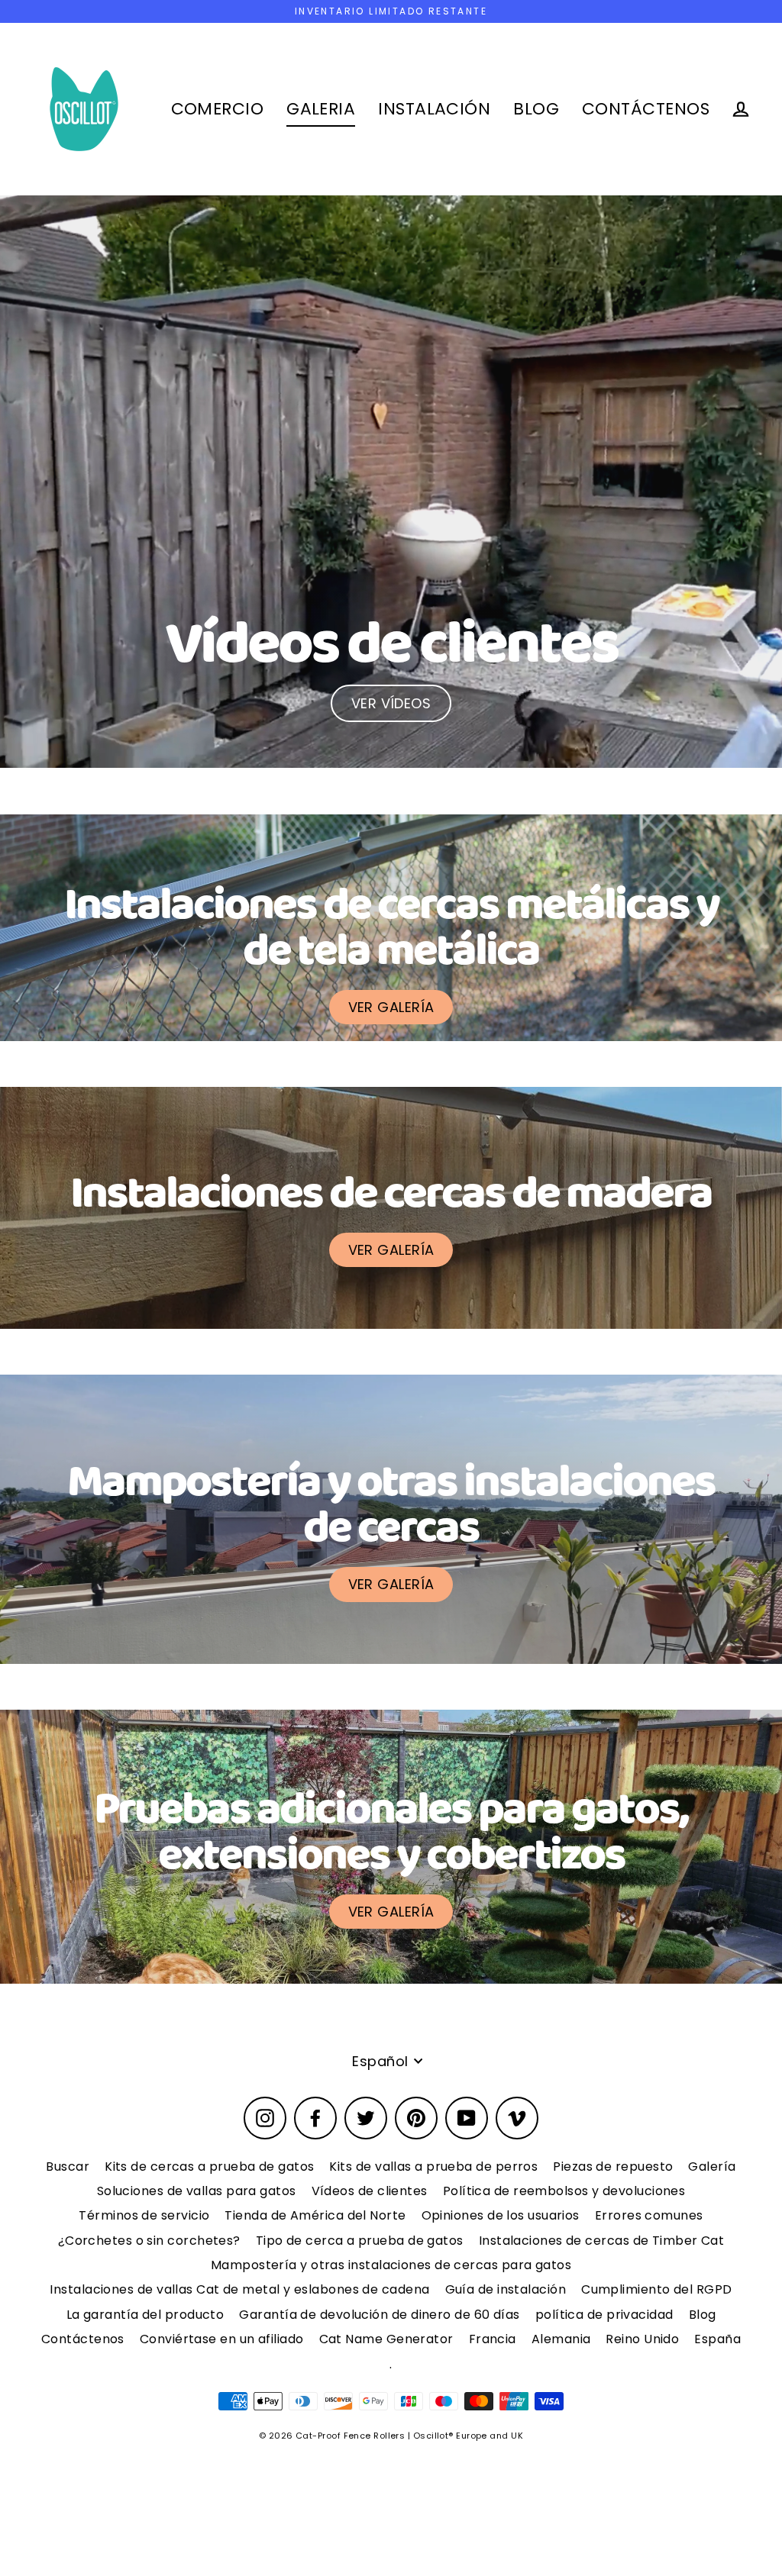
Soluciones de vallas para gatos (197, 2191)
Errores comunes (649, 2215)
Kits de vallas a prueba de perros (433, 2167)
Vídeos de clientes (370, 2191)
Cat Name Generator (386, 2339)
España (717, 2339)
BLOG (536, 109)
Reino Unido (642, 2339)
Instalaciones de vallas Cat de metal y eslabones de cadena (239, 2289)
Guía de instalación (506, 2289)
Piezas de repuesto (613, 2167)
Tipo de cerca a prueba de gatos (360, 2241)
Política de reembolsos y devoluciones (564, 2191)
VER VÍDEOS (391, 703)
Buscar (68, 2167)
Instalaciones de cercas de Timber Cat (602, 2241)
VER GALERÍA (391, 1007)
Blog (703, 2315)
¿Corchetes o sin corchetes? (149, 2241)
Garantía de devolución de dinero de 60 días (379, 2315)
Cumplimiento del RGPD (656, 2289)
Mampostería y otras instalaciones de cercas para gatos (391, 2265)
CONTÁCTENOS (646, 109)
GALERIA (321, 109)
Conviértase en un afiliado (222, 2339)
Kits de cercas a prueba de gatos (209, 2167)
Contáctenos (83, 2339)
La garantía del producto (145, 2315)
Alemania (561, 2339)
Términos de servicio (144, 2215)
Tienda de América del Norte (315, 2215)
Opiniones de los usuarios (501, 2215)
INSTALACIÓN (434, 109)
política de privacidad (604, 2315)
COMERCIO (218, 109)
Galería (712, 2167)
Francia (493, 2339)
